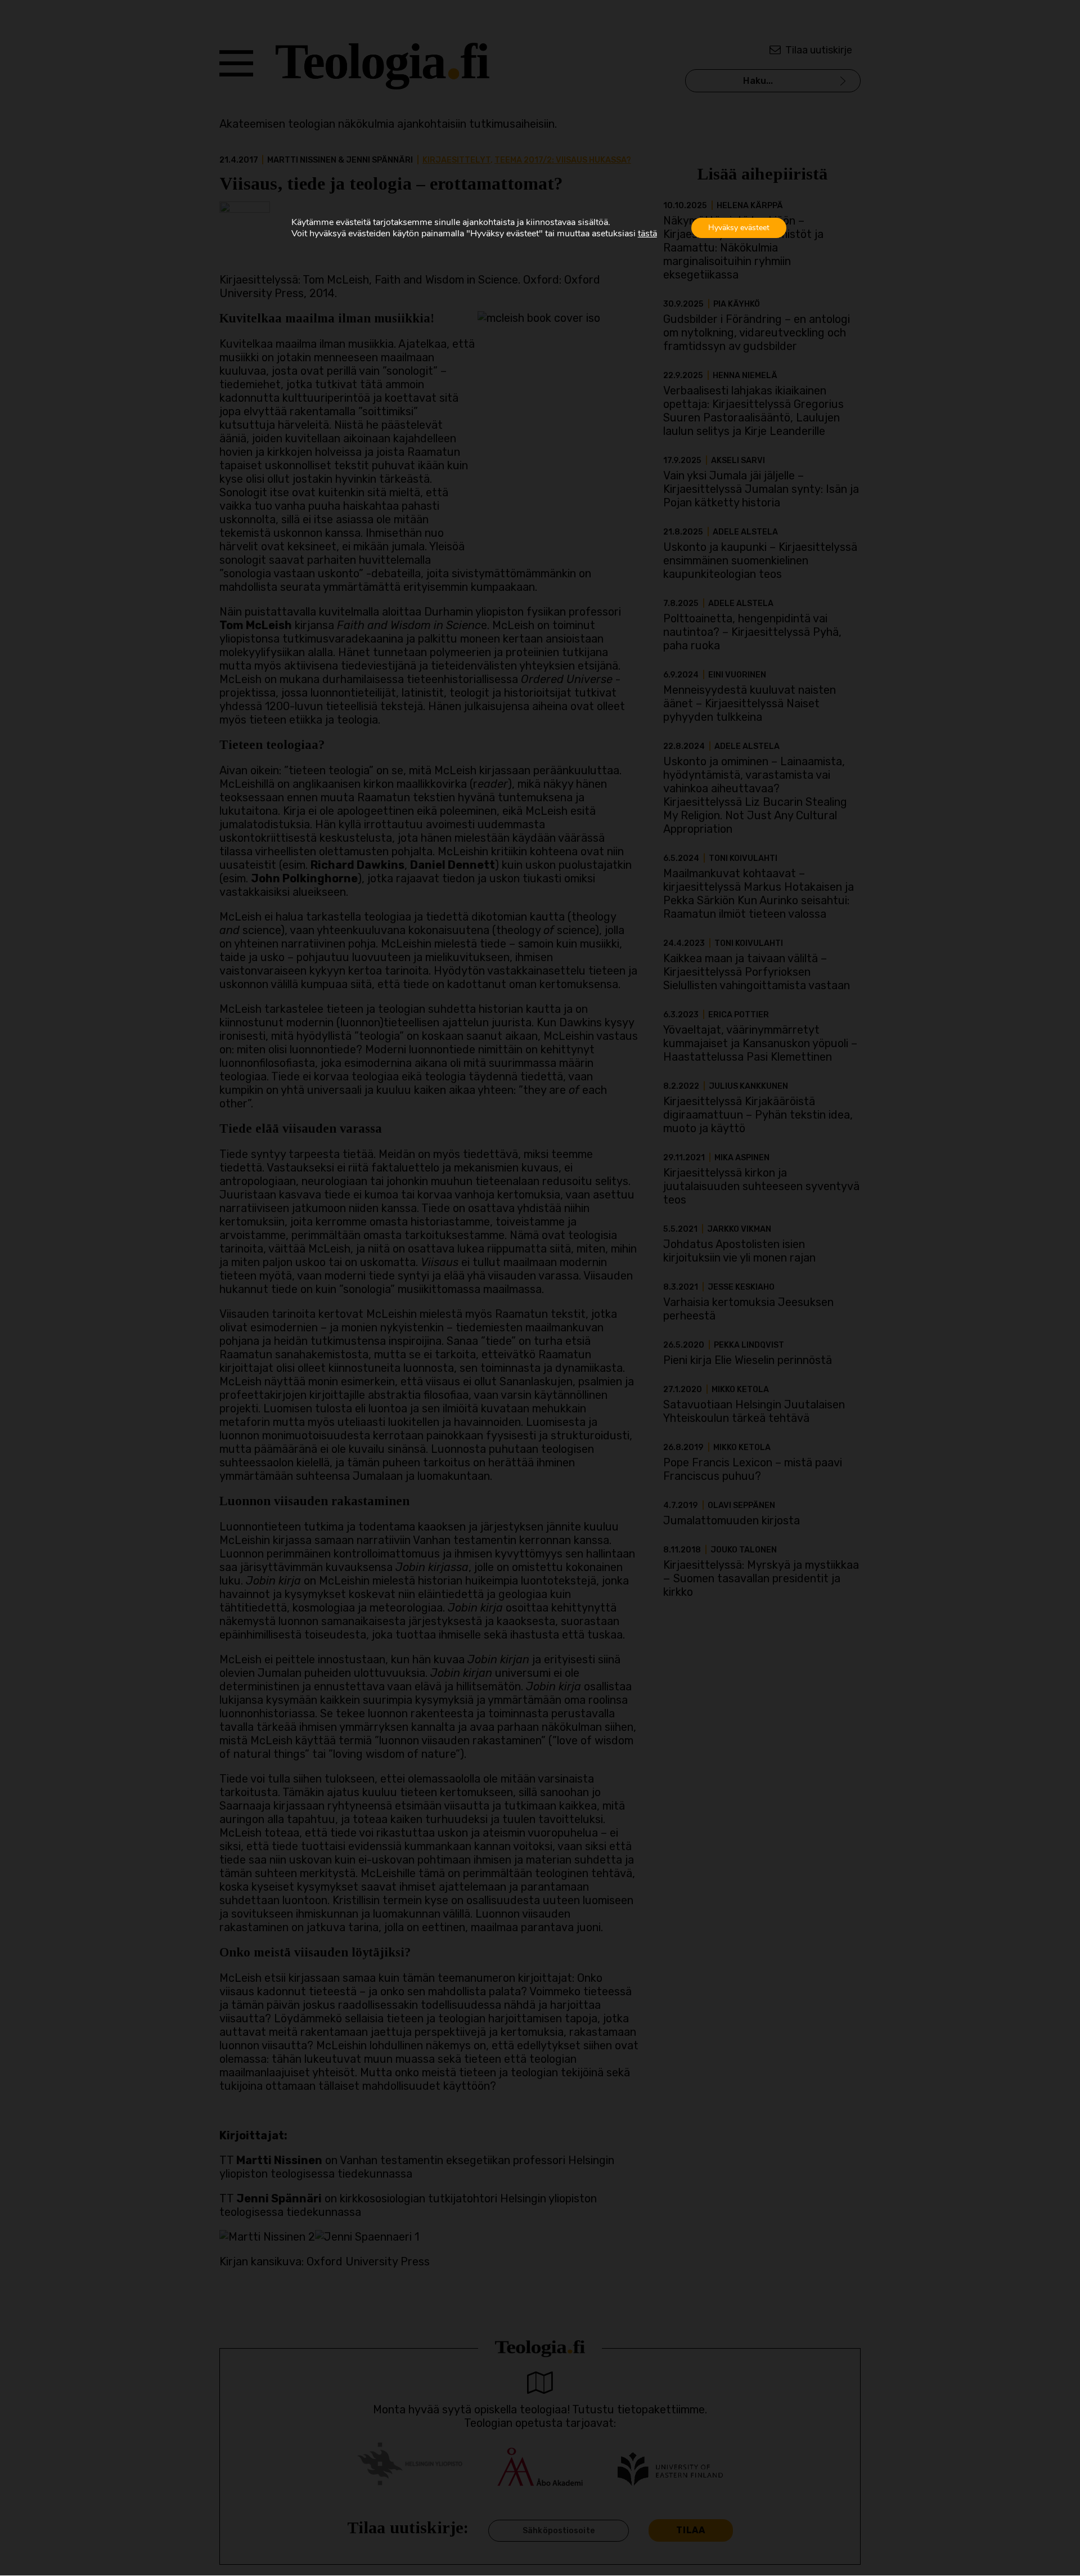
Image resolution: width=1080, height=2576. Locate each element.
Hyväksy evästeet (739, 228)
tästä (647, 234)
